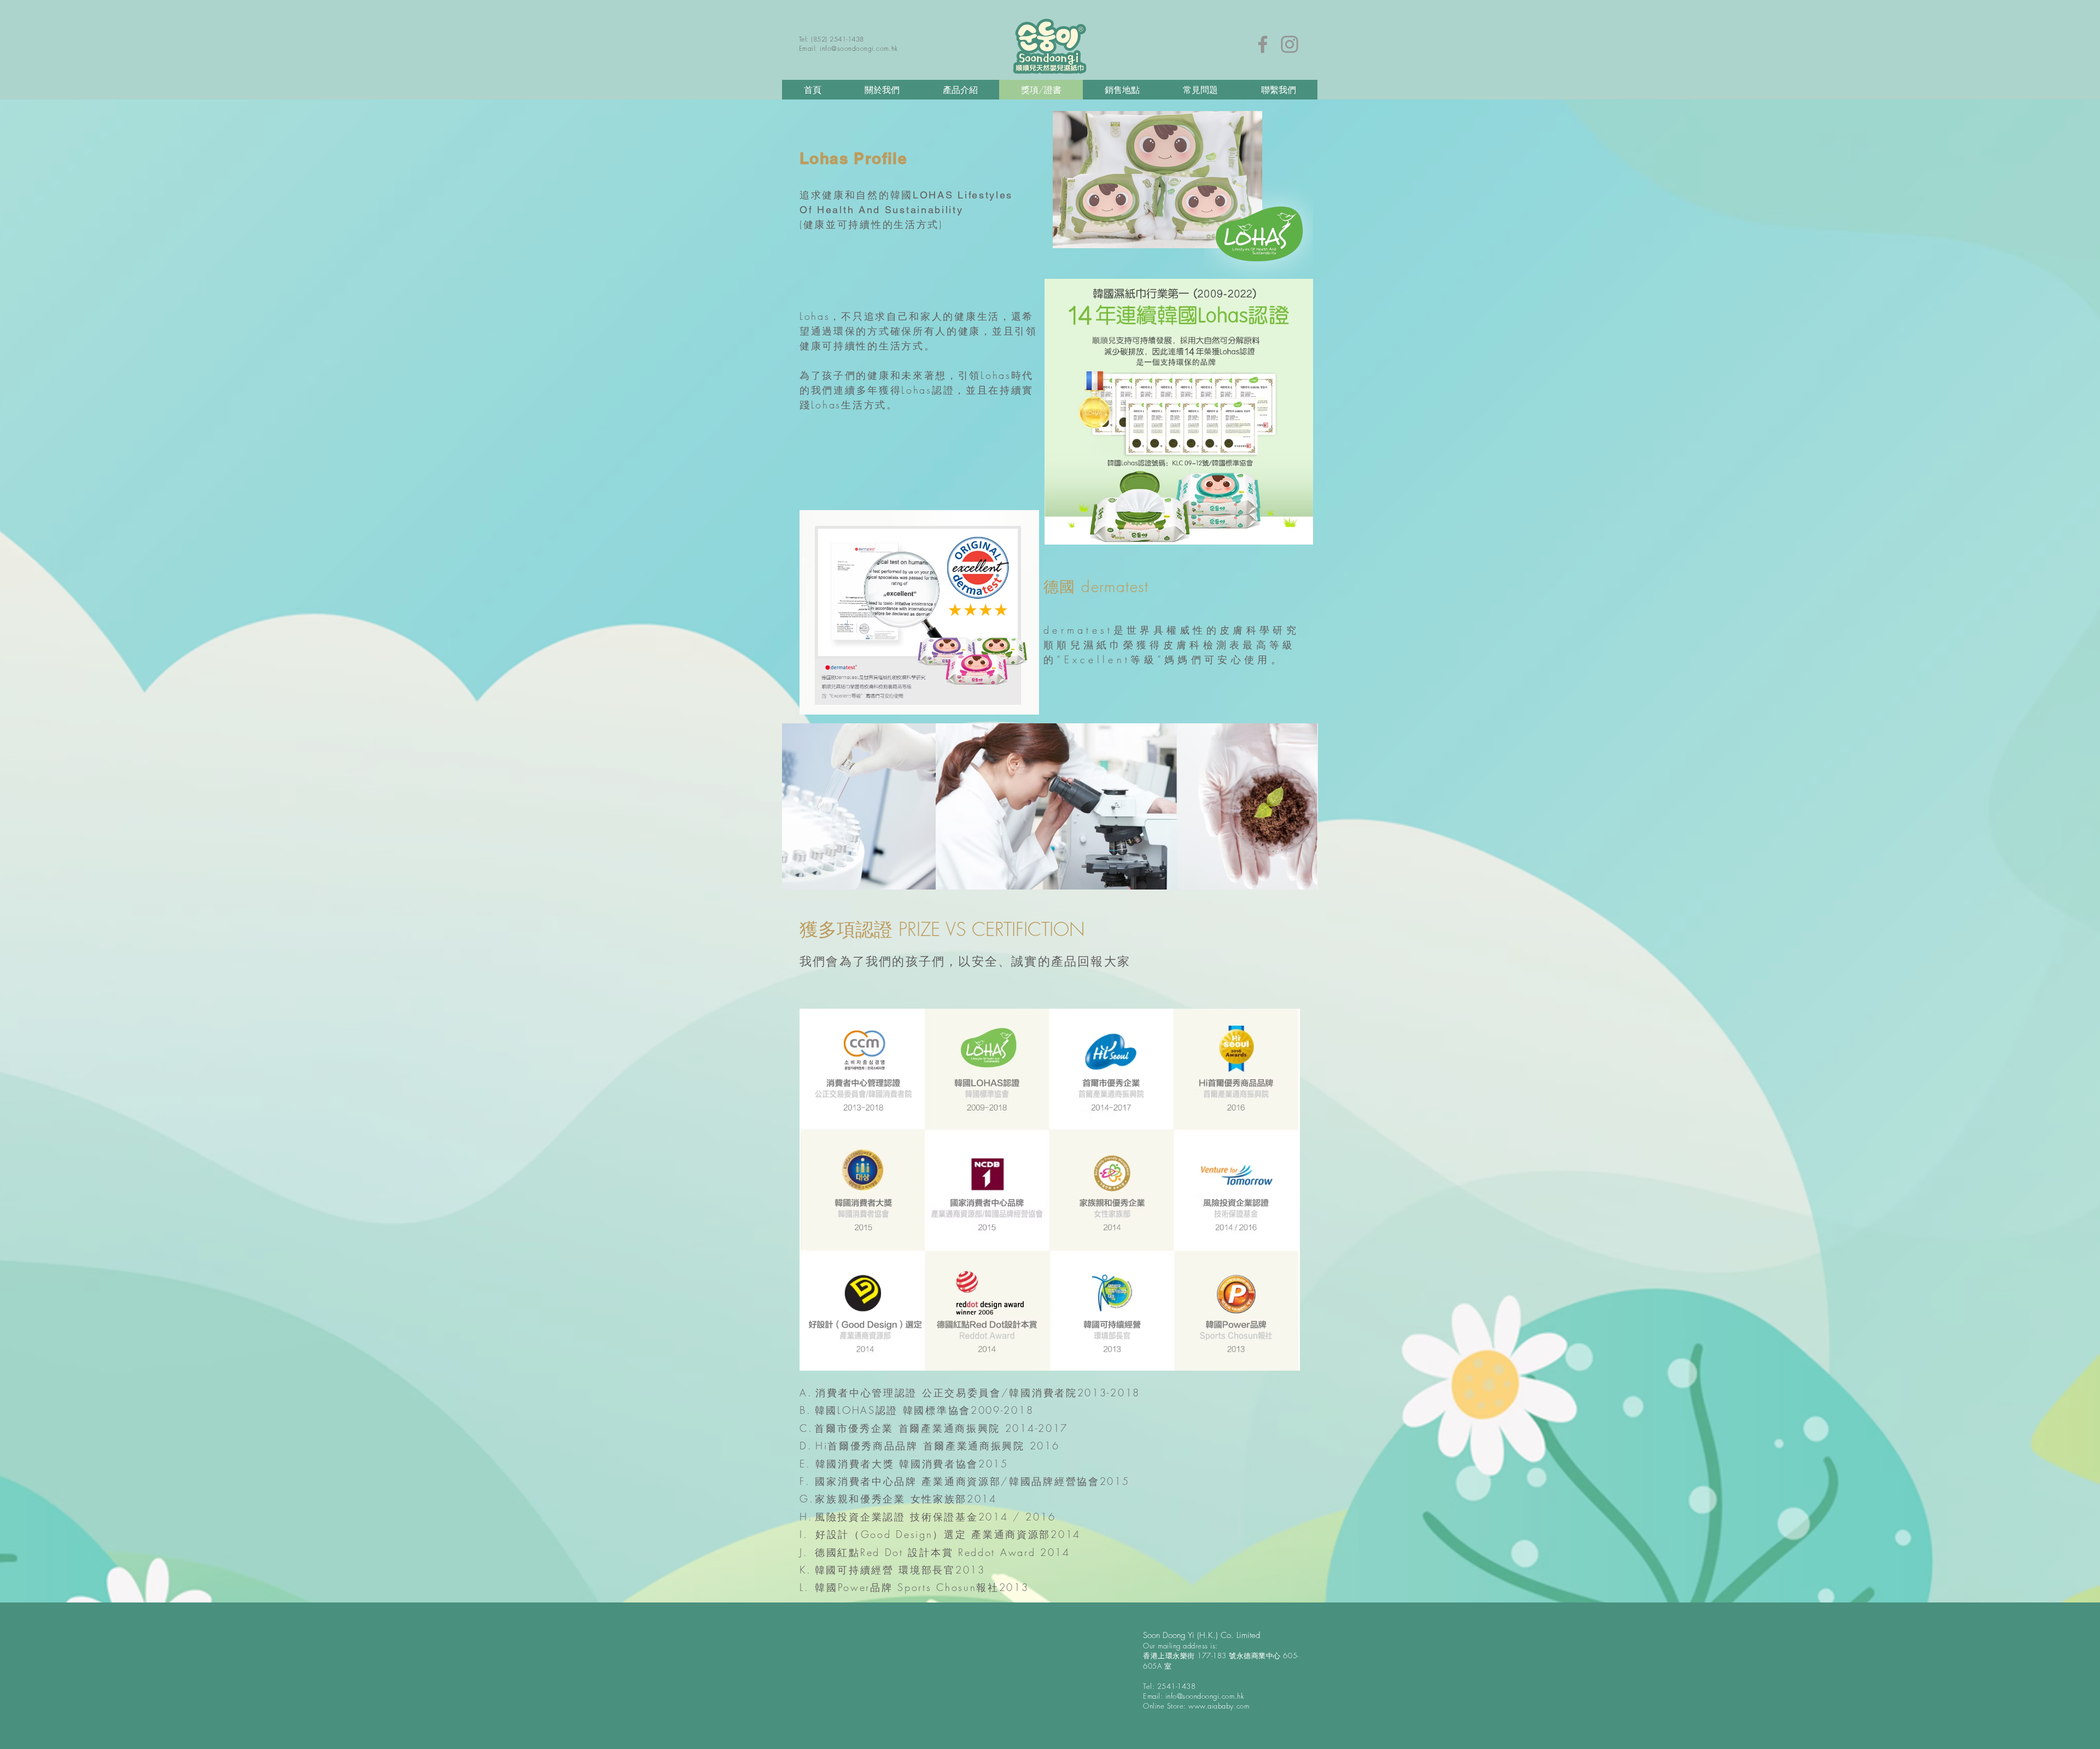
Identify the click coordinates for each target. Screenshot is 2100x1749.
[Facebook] (1263, 44)
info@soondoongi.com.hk (859, 48)
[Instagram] (1290, 44)
